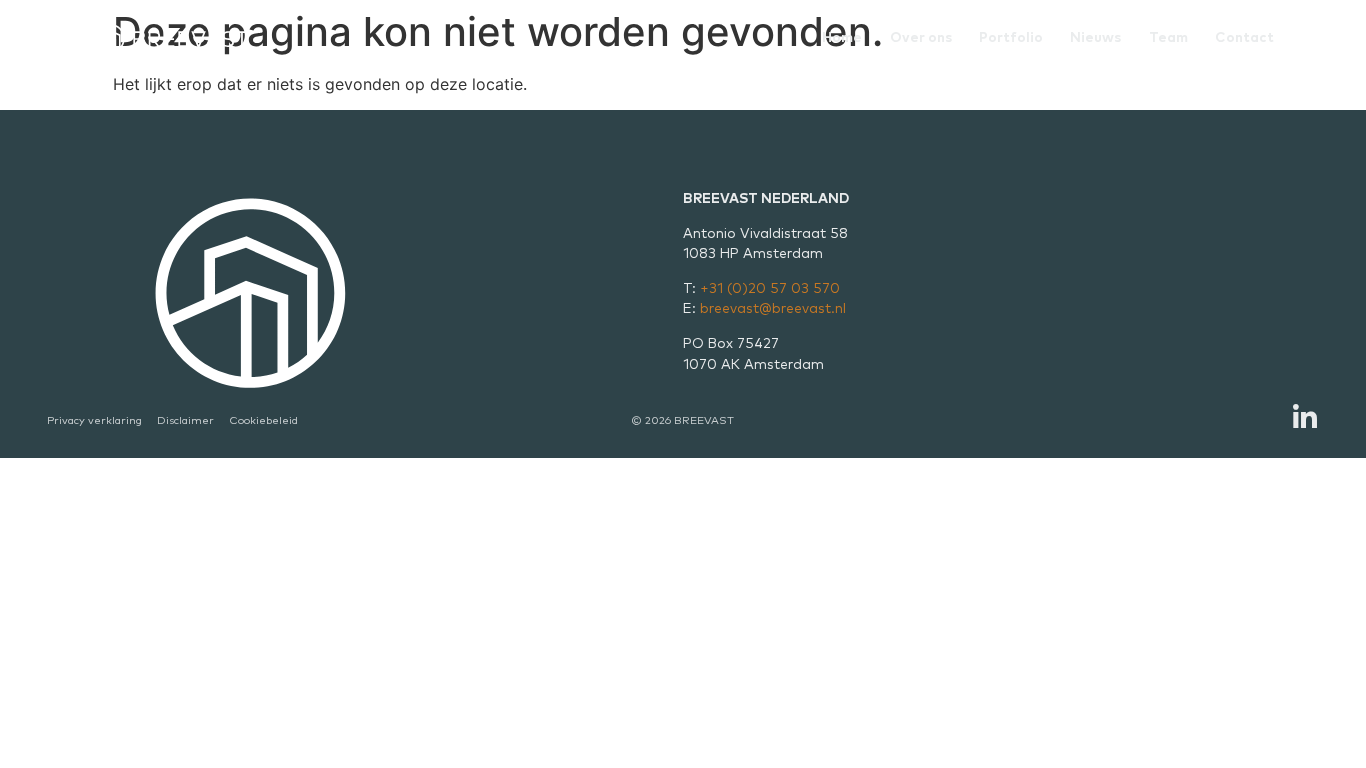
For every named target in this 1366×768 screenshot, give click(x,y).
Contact (1244, 38)
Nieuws (1095, 38)
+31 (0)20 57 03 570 (770, 289)
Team (1168, 38)
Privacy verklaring (94, 420)
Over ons (921, 38)
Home (842, 38)
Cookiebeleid (263, 420)
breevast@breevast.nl (773, 309)
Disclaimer (185, 420)
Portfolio (1011, 38)
